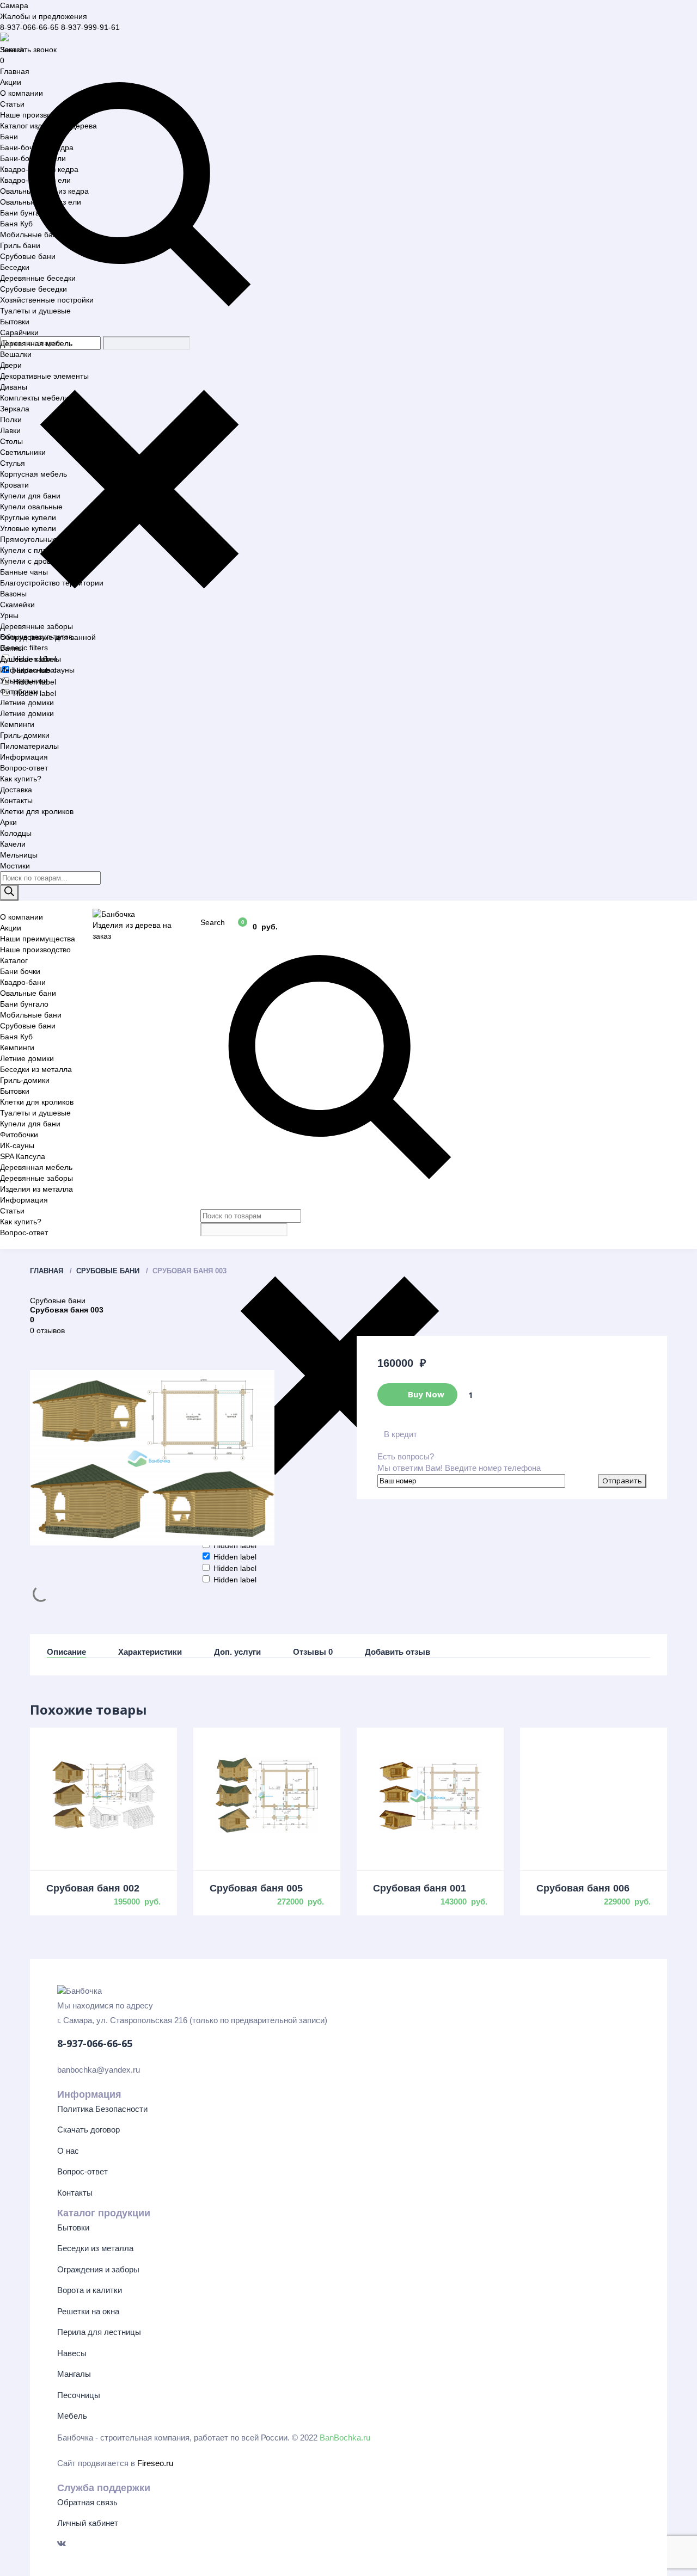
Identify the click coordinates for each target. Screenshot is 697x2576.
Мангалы (74, 2374)
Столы (11, 441)
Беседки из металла (36, 1069)
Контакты (16, 800)
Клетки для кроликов (37, 811)
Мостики (15, 866)
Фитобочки (19, 692)
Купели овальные (31, 507)
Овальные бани (28, 993)
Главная (15, 71)
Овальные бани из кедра (44, 191)
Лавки (10, 430)
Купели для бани (30, 496)
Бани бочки (20, 971)
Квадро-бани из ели (35, 180)
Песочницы (79, 2395)
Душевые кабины (30, 659)
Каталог (14, 960)
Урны (9, 615)
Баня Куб (16, 224)
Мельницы (19, 855)
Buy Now (425, 1394)
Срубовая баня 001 (420, 1888)
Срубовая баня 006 (583, 1888)
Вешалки (16, 354)
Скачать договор (88, 2130)
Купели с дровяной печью (46, 561)
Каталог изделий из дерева (48, 126)
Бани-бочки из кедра (37, 147)
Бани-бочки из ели (33, 158)
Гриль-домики (25, 735)
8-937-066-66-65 (29, 27)
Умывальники (24, 681)
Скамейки (17, 605)
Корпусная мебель (33, 474)
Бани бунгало (24, 213)
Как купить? (21, 779)
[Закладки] (212, 926)
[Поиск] (9, 893)
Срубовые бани (28, 256)
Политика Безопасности (102, 2109)
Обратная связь (87, 2502)
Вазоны (13, 594)
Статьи (12, 104)
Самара (14, 5)
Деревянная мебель (36, 343)
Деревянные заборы (36, 626)
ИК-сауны (17, 1145)
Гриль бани (20, 245)
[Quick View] (103, 1795)
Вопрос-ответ (24, 768)
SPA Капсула (23, 1156)
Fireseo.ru (155, 2463)
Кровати (14, 485)
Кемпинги (17, 724)
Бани (9, 137)
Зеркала (15, 409)
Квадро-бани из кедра (39, 169)
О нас (68, 2151)
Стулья (13, 463)
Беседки (15, 267)
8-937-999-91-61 (90, 27)
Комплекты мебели (34, 398)
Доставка (16, 790)
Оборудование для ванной (48, 637)
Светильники (23, 452)
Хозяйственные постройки (47, 300)
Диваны (14, 387)
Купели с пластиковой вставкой (56, 550)
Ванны (12, 648)
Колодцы (16, 833)
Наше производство (35, 115)
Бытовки (15, 322)
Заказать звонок (28, 50)
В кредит (401, 1434)
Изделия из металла (36, 1189)
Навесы (72, 2353)
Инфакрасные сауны (37, 670)
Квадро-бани (23, 982)
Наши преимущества (38, 939)
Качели (13, 844)
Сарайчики (19, 332)
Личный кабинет (88, 2523)
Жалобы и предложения (44, 16)
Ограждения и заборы (98, 2269)
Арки (8, 822)
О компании (22, 93)
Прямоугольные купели (42, 539)
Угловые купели (28, 528)
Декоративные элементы (44, 376)
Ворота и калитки (90, 2290)
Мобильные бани (31, 235)
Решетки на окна (88, 2311)
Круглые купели (28, 517)
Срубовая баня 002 (93, 1888)
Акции (11, 82)
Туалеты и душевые (35, 311)
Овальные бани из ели (41, 202)
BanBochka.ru (345, 2438)
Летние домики (27, 702)
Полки (11, 420)
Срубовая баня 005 (256, 1888)
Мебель (72, 2416)
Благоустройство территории (52, 583)
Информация (24, 757)
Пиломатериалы (29, 746)
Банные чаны (24, 572)
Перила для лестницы (99, 2332)
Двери (11, 365)
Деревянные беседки (38, 278)
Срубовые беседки (33, 289)
